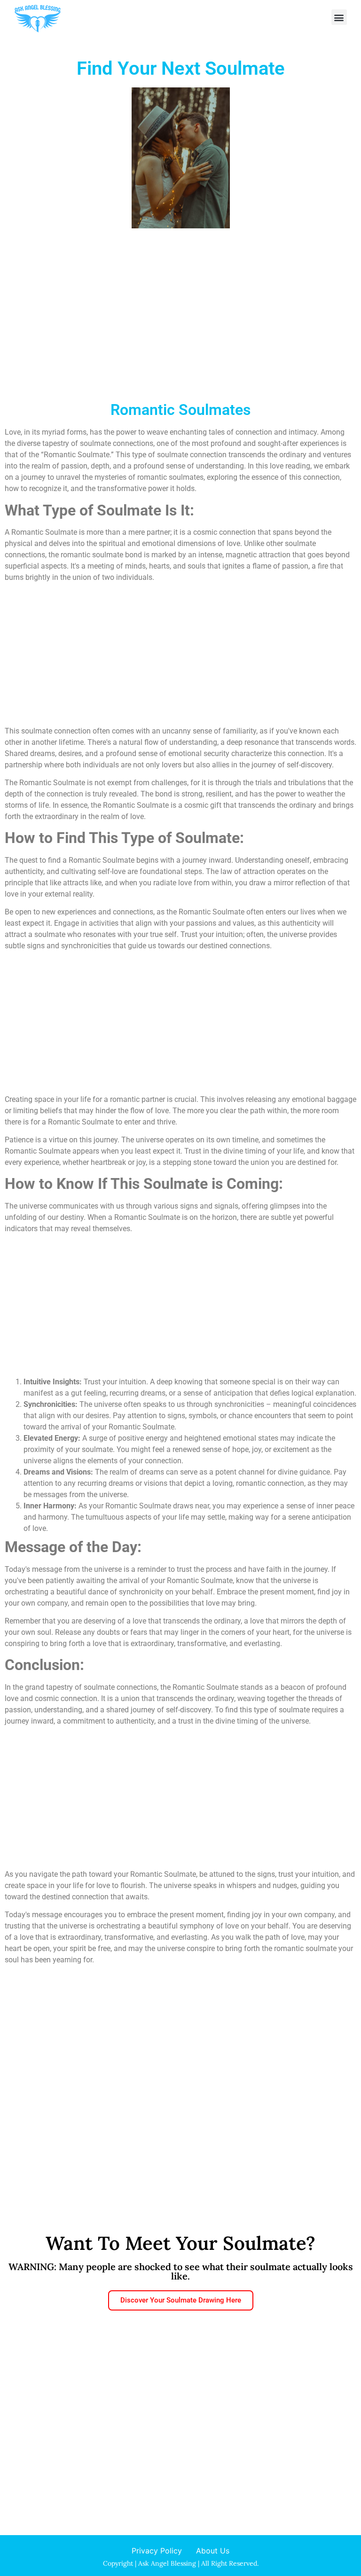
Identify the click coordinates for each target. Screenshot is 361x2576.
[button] (339, 17)
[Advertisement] (180, 327)
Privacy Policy (157, 2551)
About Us (213, 2551)
